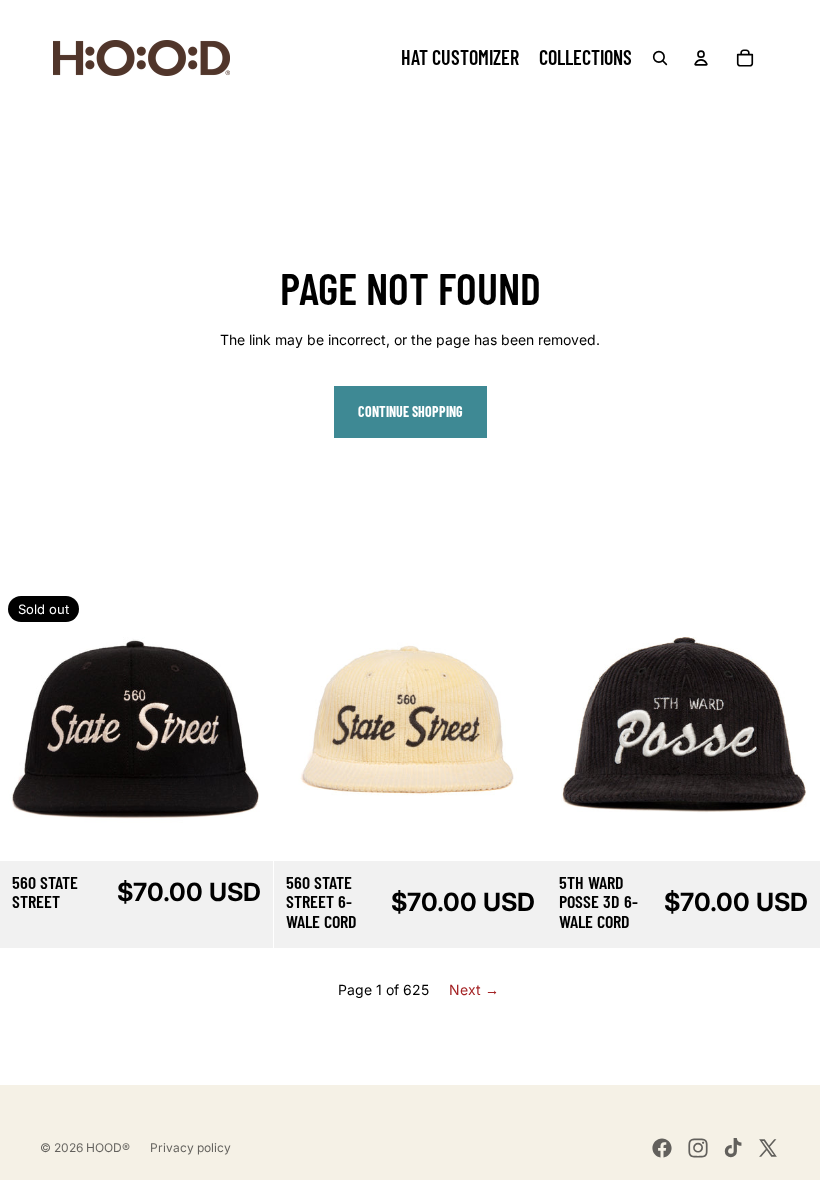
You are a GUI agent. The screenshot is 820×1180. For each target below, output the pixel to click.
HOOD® (108, 1147)
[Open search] (660, 58)
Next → (474, 989)
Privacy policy (190, 1147)
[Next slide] (243, 724)
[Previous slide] (30, 724)
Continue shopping (410, 411)
